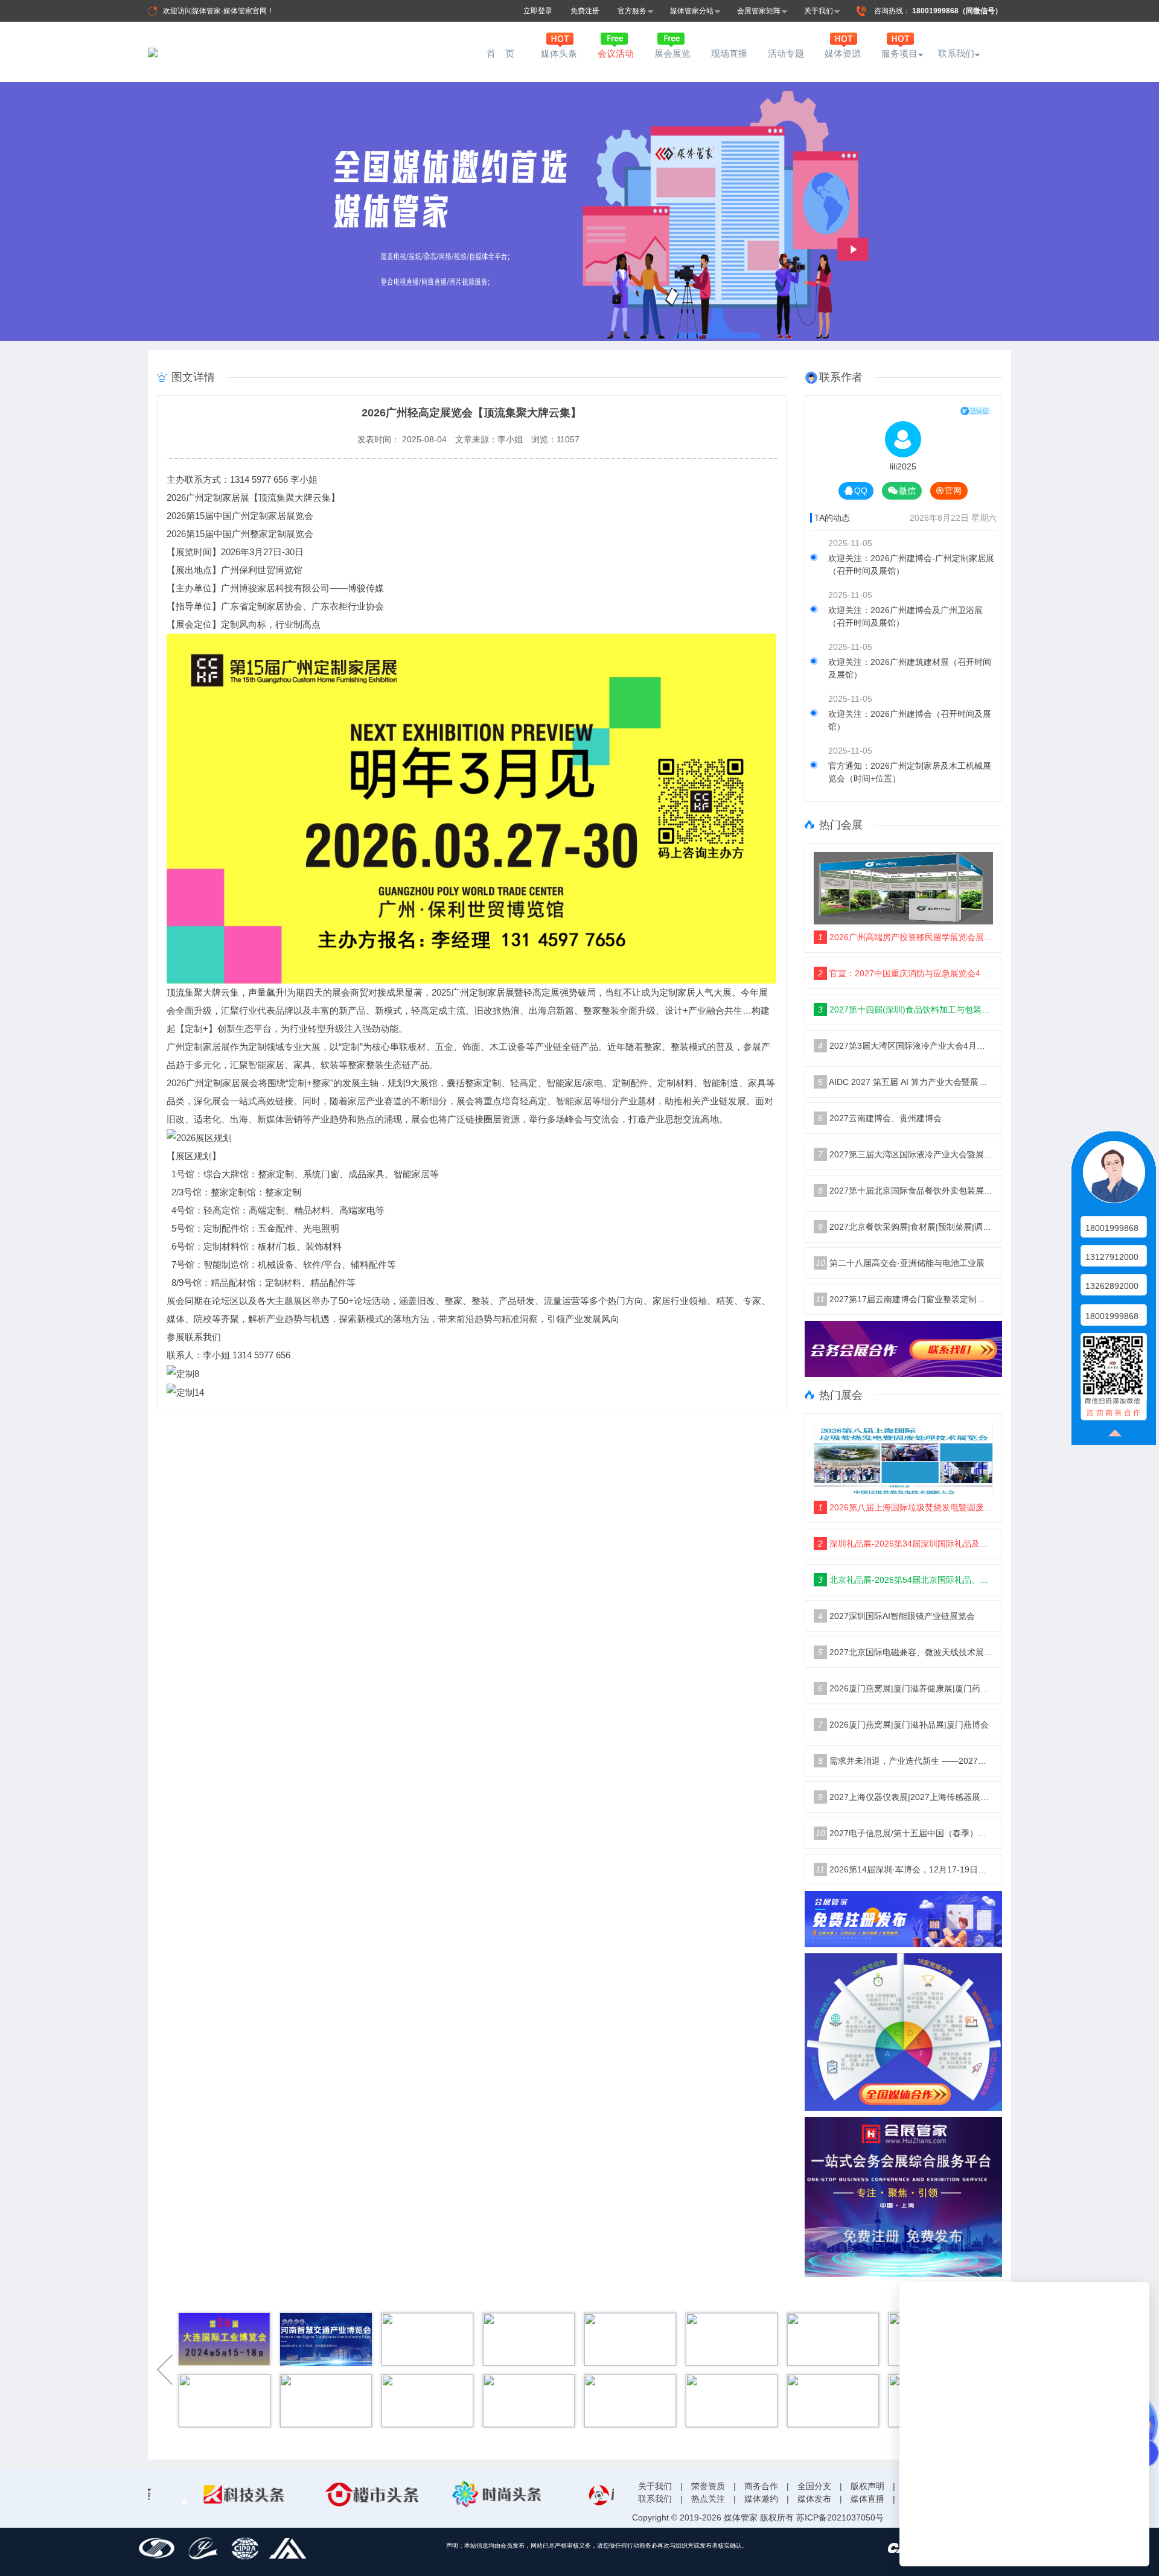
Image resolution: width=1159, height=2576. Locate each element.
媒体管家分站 (692, 11)
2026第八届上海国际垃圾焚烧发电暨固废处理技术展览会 (906, 1507)
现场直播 (729, 53)
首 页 (502, 53)
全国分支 (814, 2486)
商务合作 (761, 2486)
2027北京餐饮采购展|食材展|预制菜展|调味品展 (906, 1227)
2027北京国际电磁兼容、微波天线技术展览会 (906, 1652)
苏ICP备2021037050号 (840, 2517)
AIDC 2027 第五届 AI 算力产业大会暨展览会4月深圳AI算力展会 (906, 1082)
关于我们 (819, 11)
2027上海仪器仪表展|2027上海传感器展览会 (906, 1797)
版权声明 (867, 2486)
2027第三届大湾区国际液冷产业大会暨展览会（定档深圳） (906, 1154)
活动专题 (786, 53)
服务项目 (899, 53)
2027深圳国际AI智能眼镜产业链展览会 (896, 1616)
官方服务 (632, 11)
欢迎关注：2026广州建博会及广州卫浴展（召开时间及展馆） (905, 616)
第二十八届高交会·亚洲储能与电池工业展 (900, 1263)
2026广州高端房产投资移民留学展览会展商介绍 (906, 937)
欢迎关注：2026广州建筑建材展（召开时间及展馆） (910, 668)
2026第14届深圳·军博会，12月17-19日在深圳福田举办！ (904, 1869)
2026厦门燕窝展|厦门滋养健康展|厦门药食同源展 (906, 1688)
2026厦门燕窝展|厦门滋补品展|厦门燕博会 (903, 1725)
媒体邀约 (761, 2499)
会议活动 (616, 53)
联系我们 (956, 53)
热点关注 (708, 2499)
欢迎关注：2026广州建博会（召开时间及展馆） (910, 720)
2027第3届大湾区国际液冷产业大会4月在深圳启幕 (906, 1046)
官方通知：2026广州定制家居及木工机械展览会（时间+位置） (910, 772)
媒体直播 (867, 2499)
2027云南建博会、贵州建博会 (880, 1118)
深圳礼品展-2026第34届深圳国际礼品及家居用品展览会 (906, 1544)
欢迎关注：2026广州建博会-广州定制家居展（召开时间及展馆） (911, 564)
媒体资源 (843, 53)
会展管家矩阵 (759, 11)
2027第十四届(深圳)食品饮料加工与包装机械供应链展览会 (906, 1010)
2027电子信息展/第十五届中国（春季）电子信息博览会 (905, 1833)
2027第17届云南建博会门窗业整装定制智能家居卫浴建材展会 (904, 1299)
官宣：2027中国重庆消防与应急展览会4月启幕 (906, 973)
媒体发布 (814, 2499)
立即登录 (538, 11)
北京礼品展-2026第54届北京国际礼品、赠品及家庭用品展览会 (906, 1580)
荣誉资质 (708, 2486)
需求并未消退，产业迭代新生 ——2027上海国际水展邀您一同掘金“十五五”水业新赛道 (906, 1761)
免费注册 (585, 11)
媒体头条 (559, 53)
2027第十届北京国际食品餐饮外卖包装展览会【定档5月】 (906, 1191)
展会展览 (672, 53)
